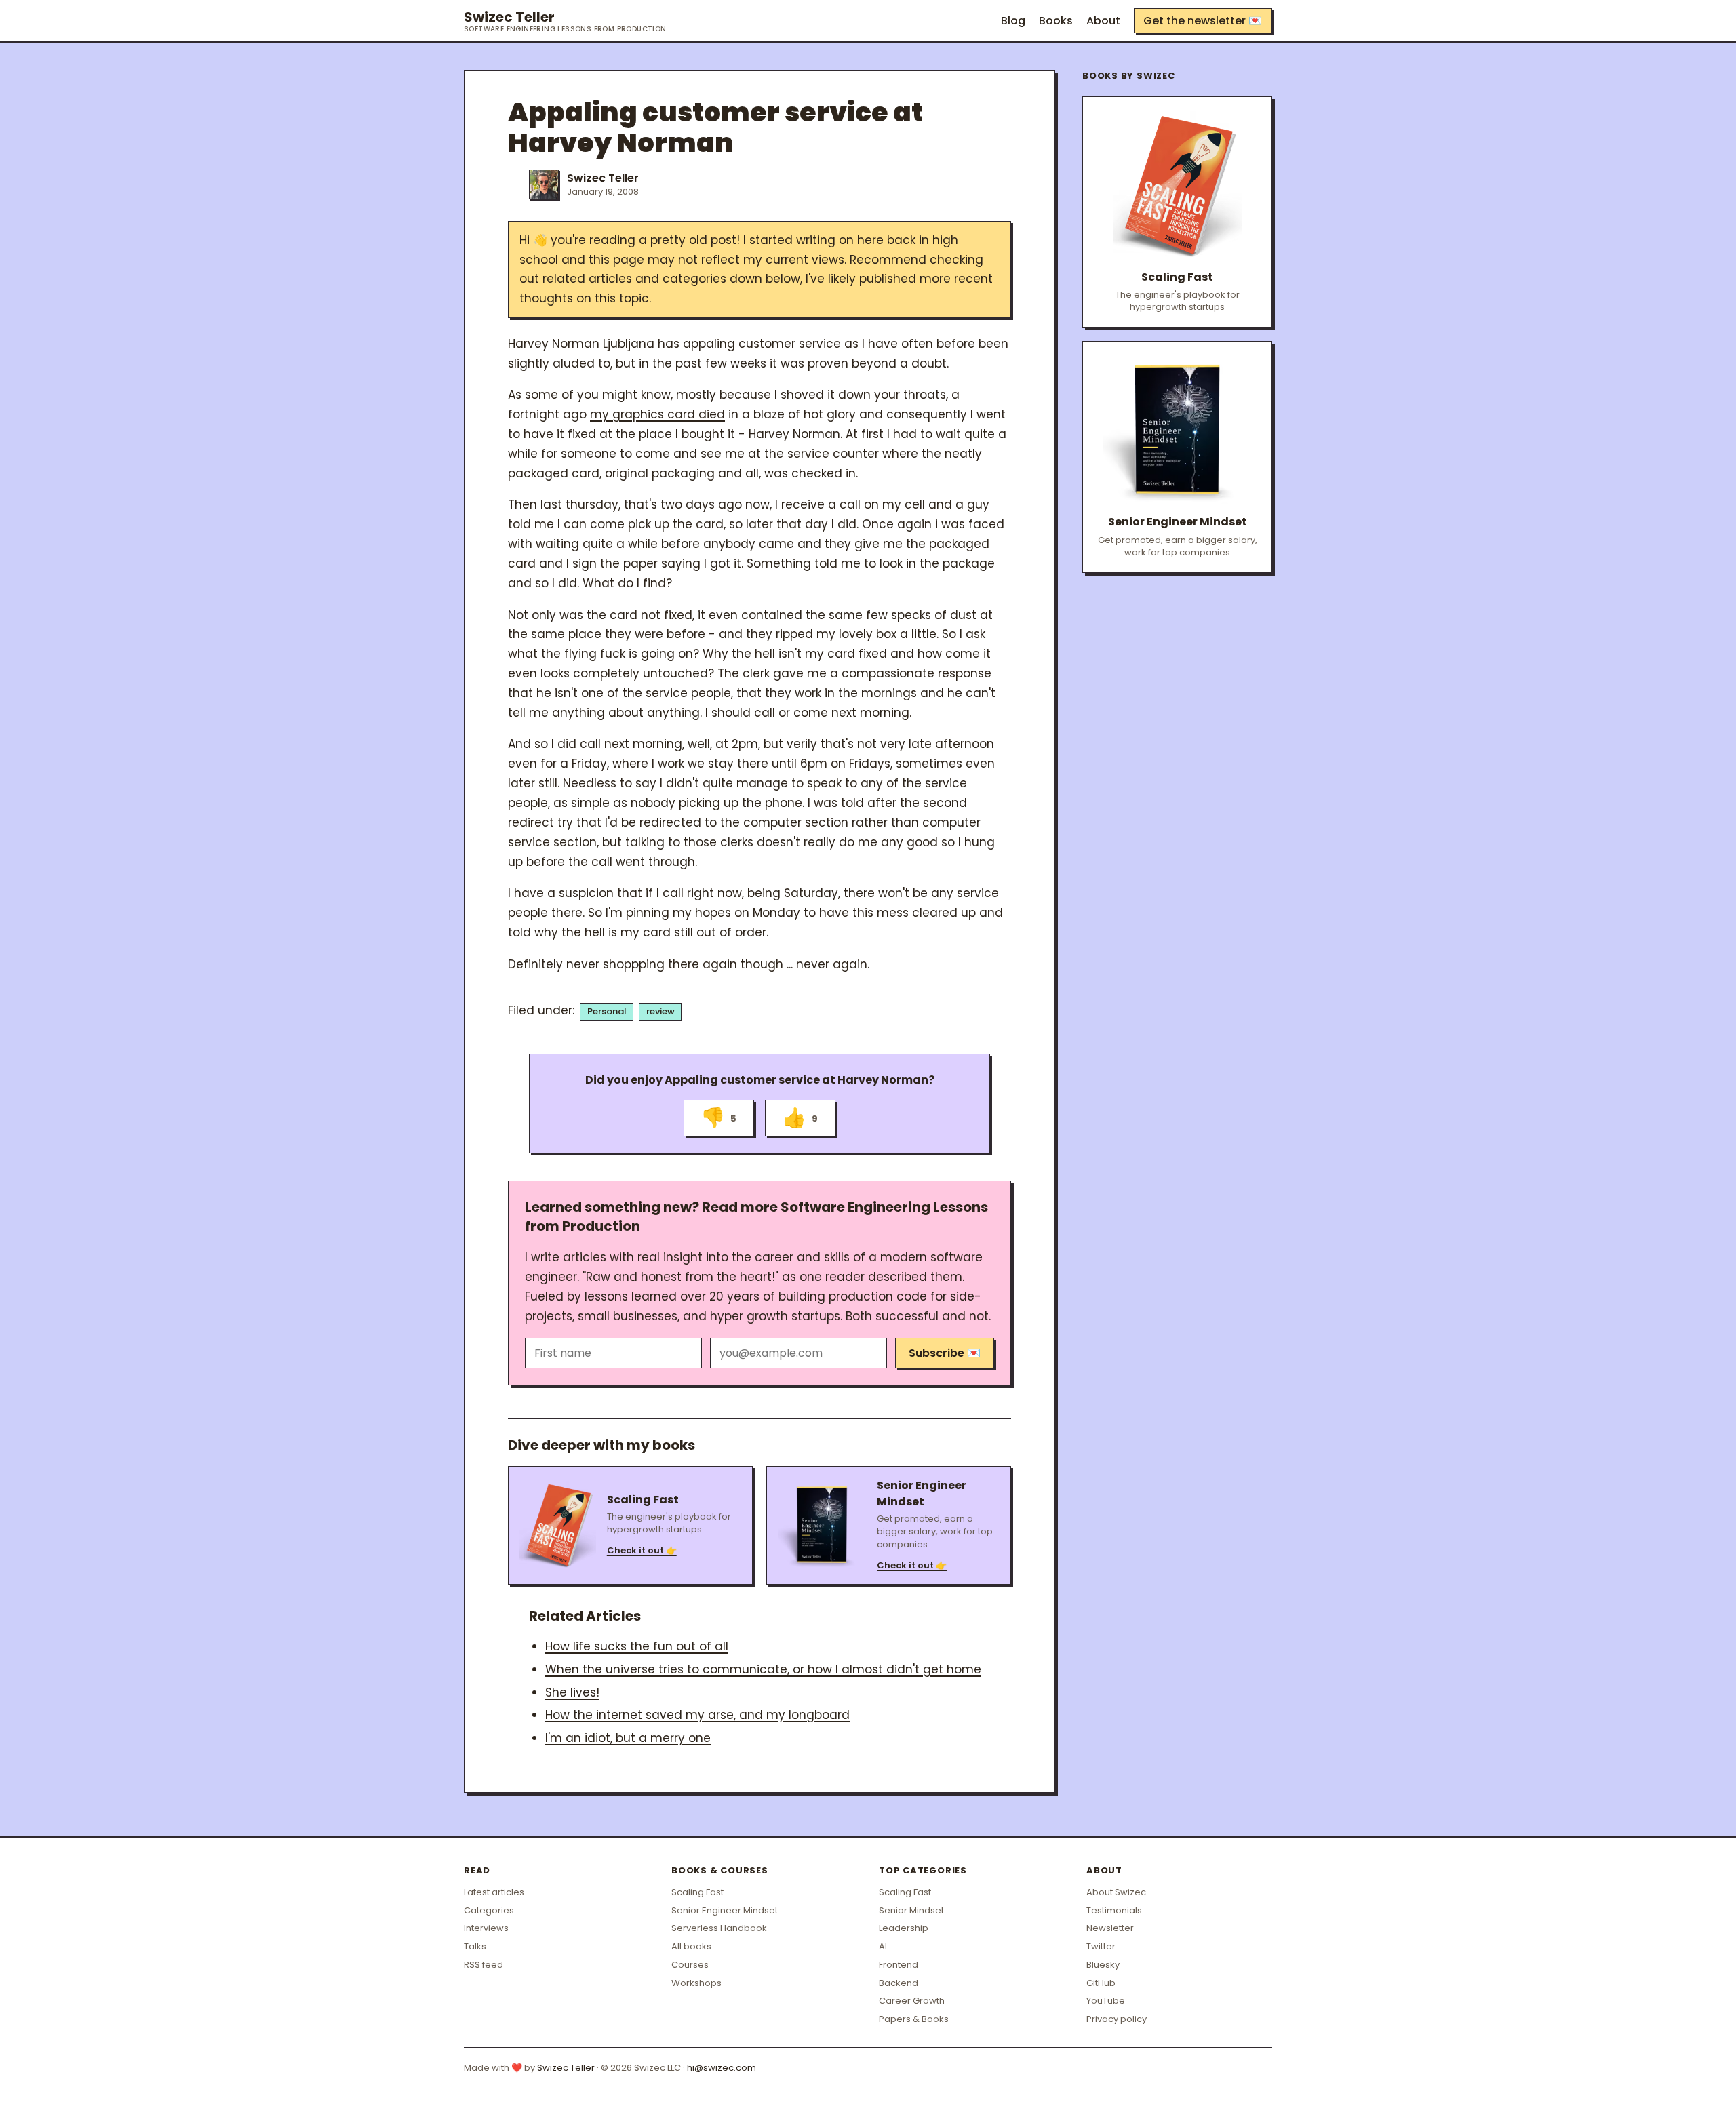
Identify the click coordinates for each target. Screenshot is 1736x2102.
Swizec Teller (565, 21)
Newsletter (1110, 1928)
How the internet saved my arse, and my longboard (697, 1715)
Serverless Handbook (719, 1928)
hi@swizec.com (722, 2068)
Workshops (696, 1983)
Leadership (904, 1928)
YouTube (1106, 2001)
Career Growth (912, 2001)
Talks (475, 1946)
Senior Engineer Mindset (725, 1910)
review (660, 1011)
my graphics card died (657, 414)
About (1103, 21)
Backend (899, 1983)
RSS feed (484, 1965)
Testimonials (1114, 1910)
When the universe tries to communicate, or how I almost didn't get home (763, 1669)
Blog (1013, 21)
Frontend (899, 1965)
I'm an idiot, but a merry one (628, 1738)
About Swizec (1116, 1892)
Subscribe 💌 (945, 1353)
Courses (690, 1965)
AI (883, 1946)
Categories (489, 1910)
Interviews (486, 1928)
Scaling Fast (697, 1892)
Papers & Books (914, 2019)
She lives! (572, 1692)
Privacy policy (1117, 2019)
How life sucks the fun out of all (637, 1646)
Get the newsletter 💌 (1203, 21)
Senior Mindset (911, 1910)
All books (691, 1946)
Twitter (1101, 1946)
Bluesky (1103, 1965)
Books (1056, 21)
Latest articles (494, 1892)
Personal (607, 1011)
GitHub (1101, 1983)
